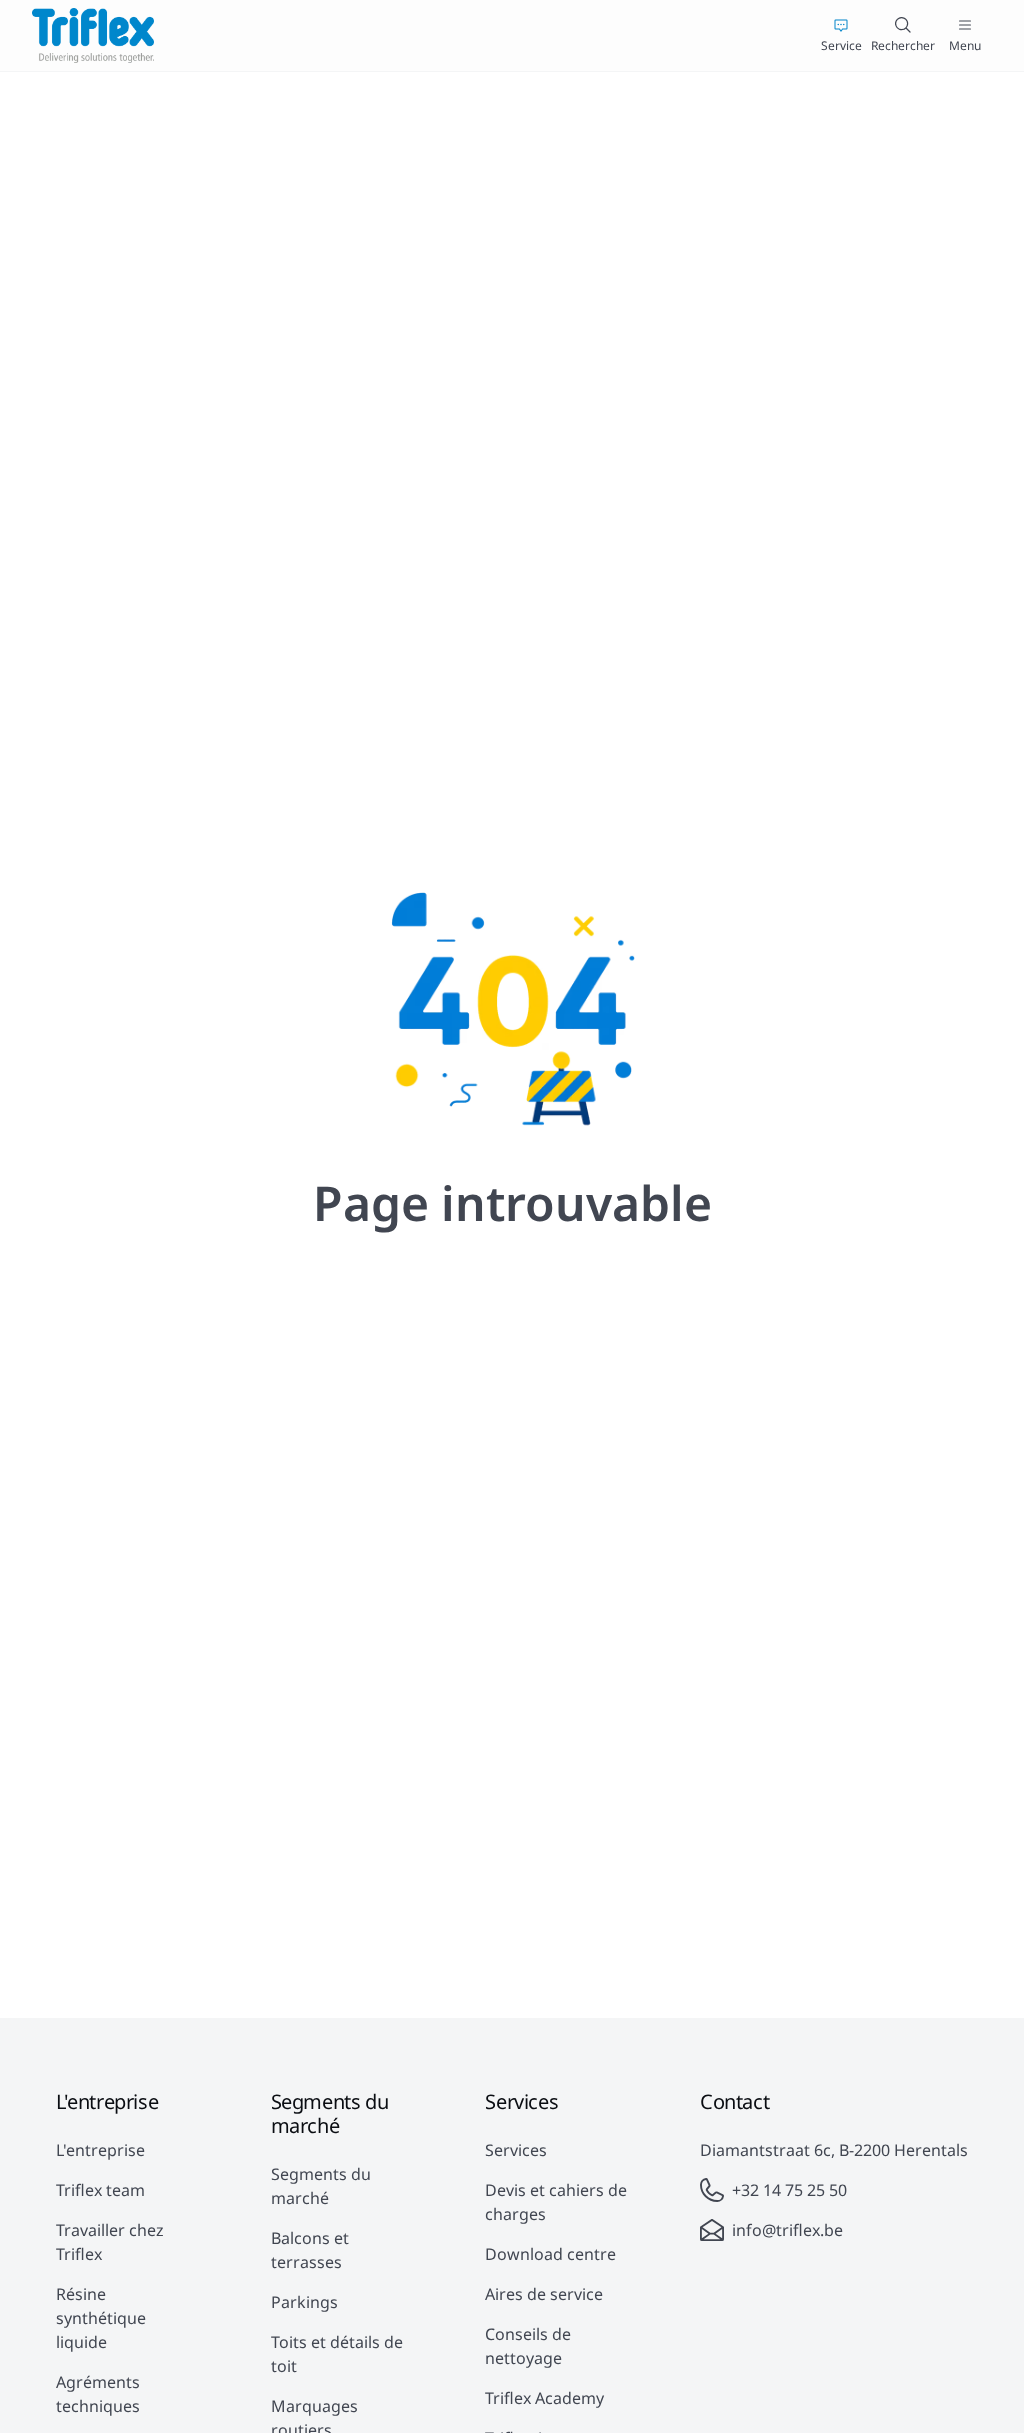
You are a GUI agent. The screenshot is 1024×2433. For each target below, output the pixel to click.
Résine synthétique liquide (101, 2318)
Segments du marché (321, 2186)
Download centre (550, 2254)
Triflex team (100, 2190)
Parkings (304, 2302)
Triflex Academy (544, 2398)
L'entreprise (100, 2150)
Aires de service (544, 2294)
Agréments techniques (98, 2394)
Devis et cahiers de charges (556, 2202)
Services (516, 2150)
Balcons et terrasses (310, 2250)
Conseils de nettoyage (528, 2346)
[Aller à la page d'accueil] (93, 36)
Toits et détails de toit (337, 2354)
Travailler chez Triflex (110, 2242)
